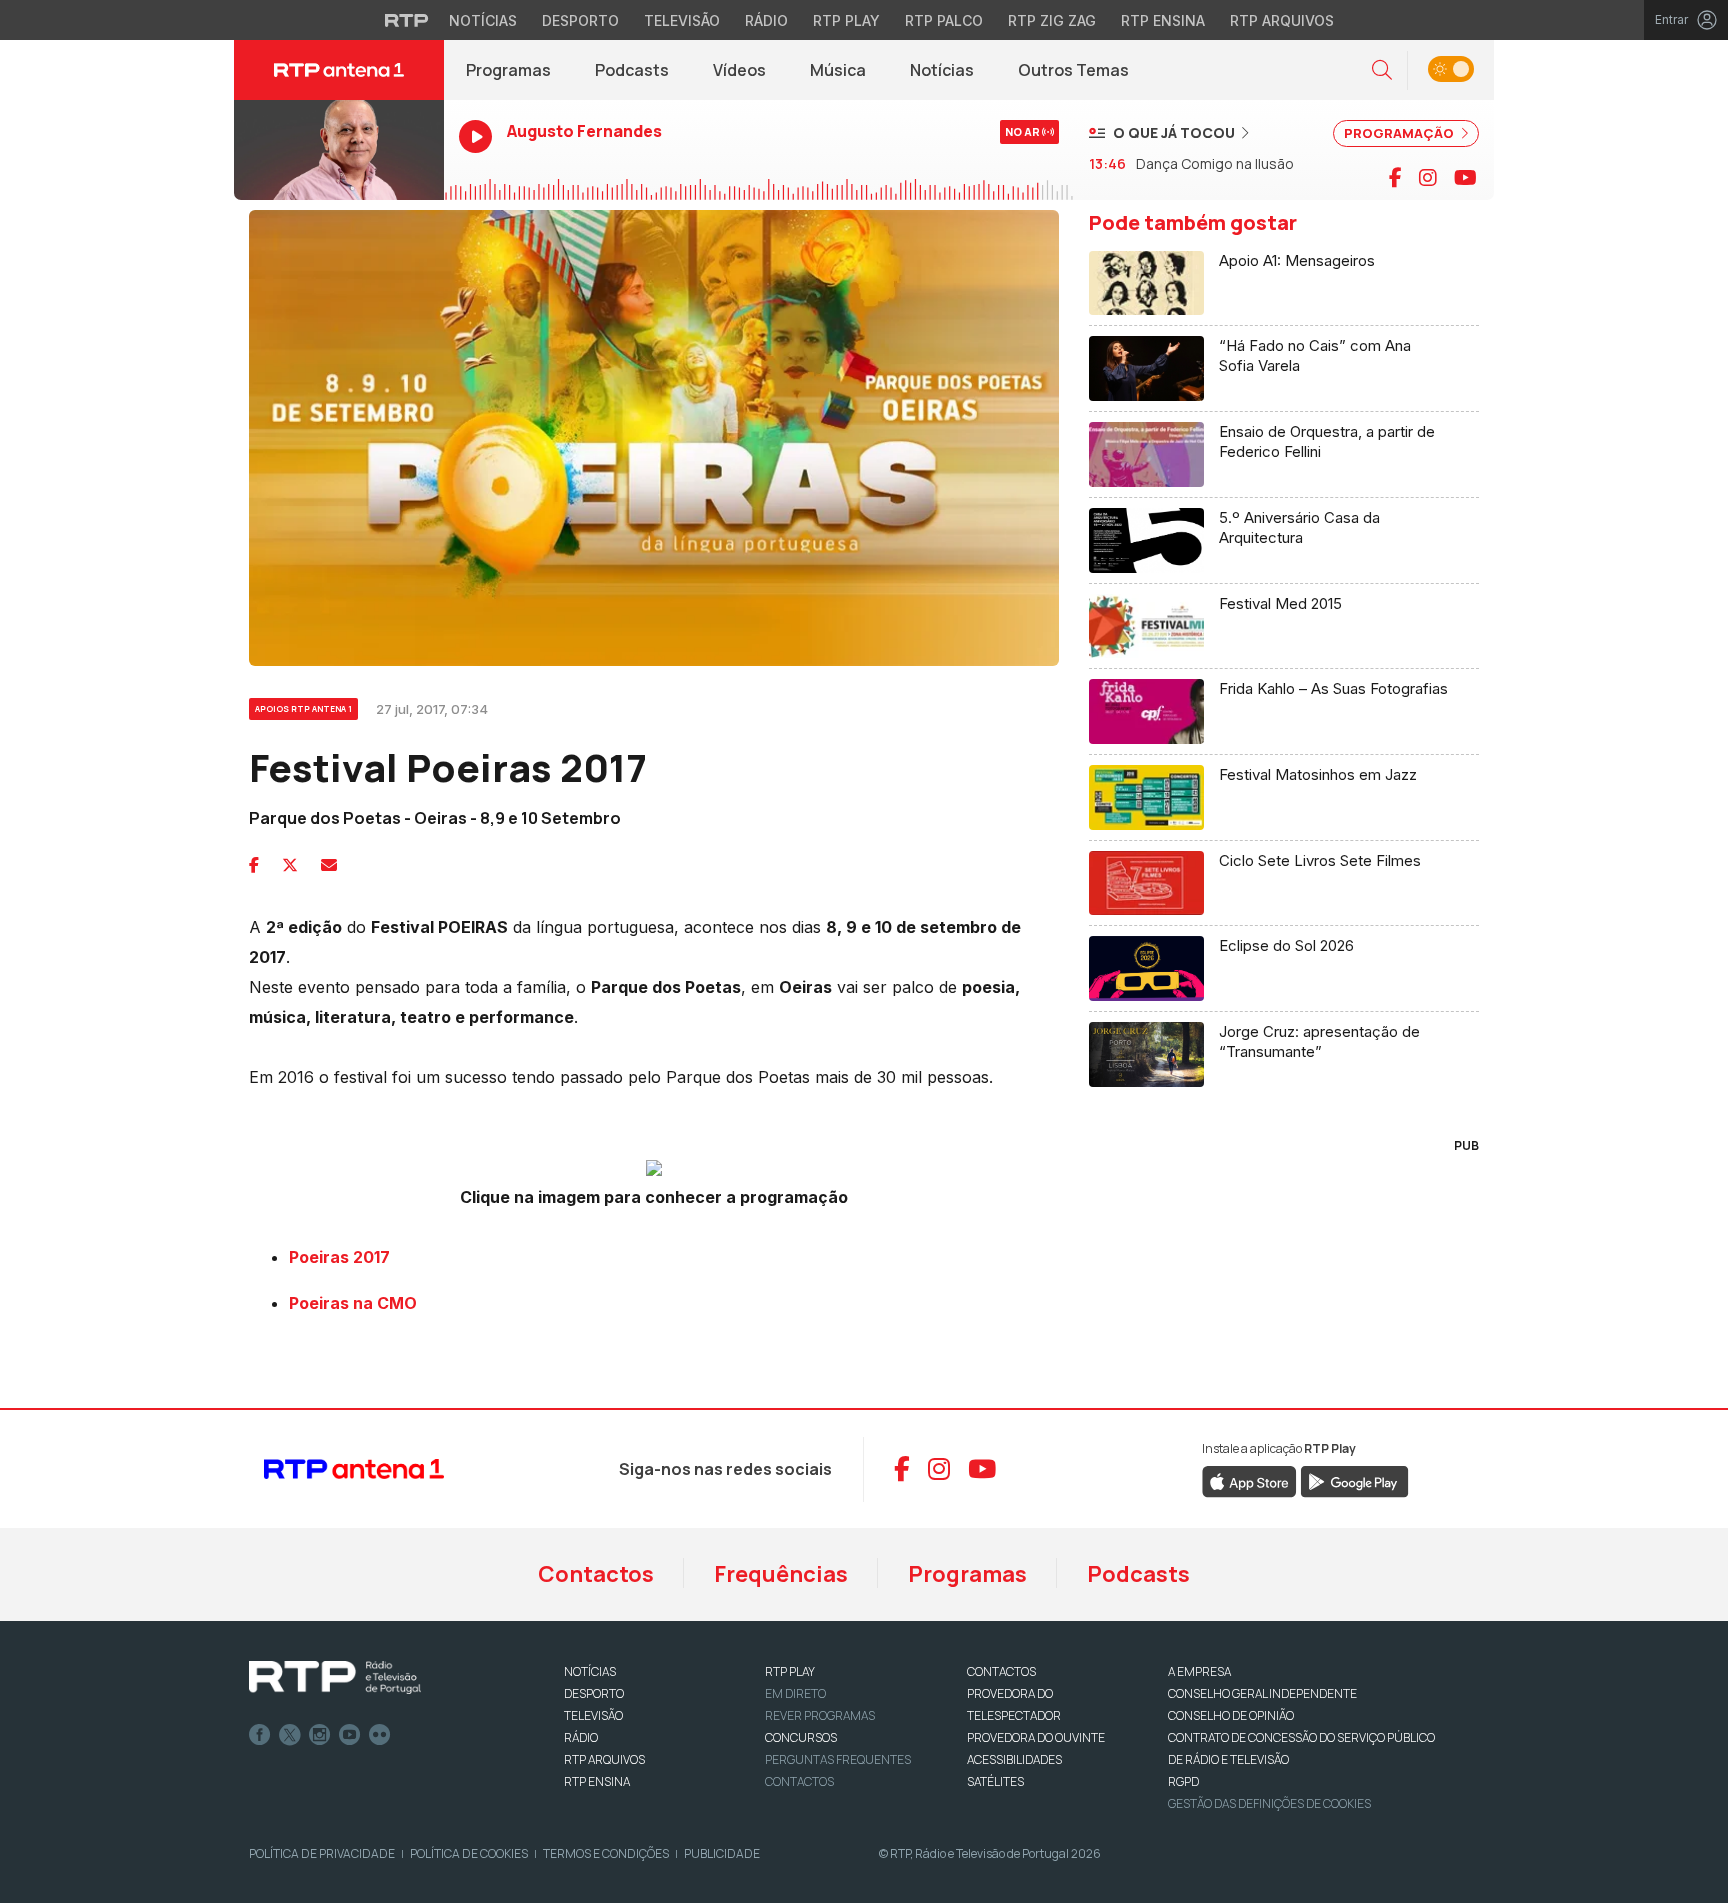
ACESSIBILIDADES (1014, 1759)
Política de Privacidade (322, 1853)
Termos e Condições (606, 1853)
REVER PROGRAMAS (820, 1715)
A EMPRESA (1199, 1671)
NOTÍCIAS (590, 1671)
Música (838, 70)
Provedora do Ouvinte (1036, 1737)
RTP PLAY (790, 1671)
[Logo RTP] (335, 1678)
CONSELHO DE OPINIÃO (1231, 1715)
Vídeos (739, 70)
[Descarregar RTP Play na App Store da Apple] (1249, 1480)
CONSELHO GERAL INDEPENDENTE (1262, 1693)
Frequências (781, 1574)
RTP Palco (944, 20)
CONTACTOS (1001, 1671)
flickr (380, 1735)
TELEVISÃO (593, 1715)
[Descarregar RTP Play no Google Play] (1354, 1480)
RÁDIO (581, 1737)
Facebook (260, 1735)
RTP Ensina (1163, 20)
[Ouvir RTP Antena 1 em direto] (339, 150)
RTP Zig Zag (1052, 20)
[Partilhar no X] (290, 865)
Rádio (766, 20)
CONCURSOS (801, 1737)
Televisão (682, 20)
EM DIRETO (795, 1693)
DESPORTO (594, 1693)
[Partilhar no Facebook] (254, 865)
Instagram (320, 1735)
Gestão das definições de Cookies (1269, 1803)
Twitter (290, 1735)
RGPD (1183, 1781)
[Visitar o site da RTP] (407, 20)
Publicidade (722, 1853)
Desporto (580, 20)
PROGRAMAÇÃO (1400, 133)
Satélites (995, 1781)
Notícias (483, 20)
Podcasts (632, 70)
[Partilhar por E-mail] (329, 865)
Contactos (596, 1574)
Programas (508, 70)
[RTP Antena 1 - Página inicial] (339, 70)
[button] (1382, 70)
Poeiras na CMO (353, 1303)
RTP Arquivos (1282, 20)
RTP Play (846, 20)
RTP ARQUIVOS (604, 1759)
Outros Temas (1073, 70)
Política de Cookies (469, 1853)
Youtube (350, 1735)
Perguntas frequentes (838, 1759)
